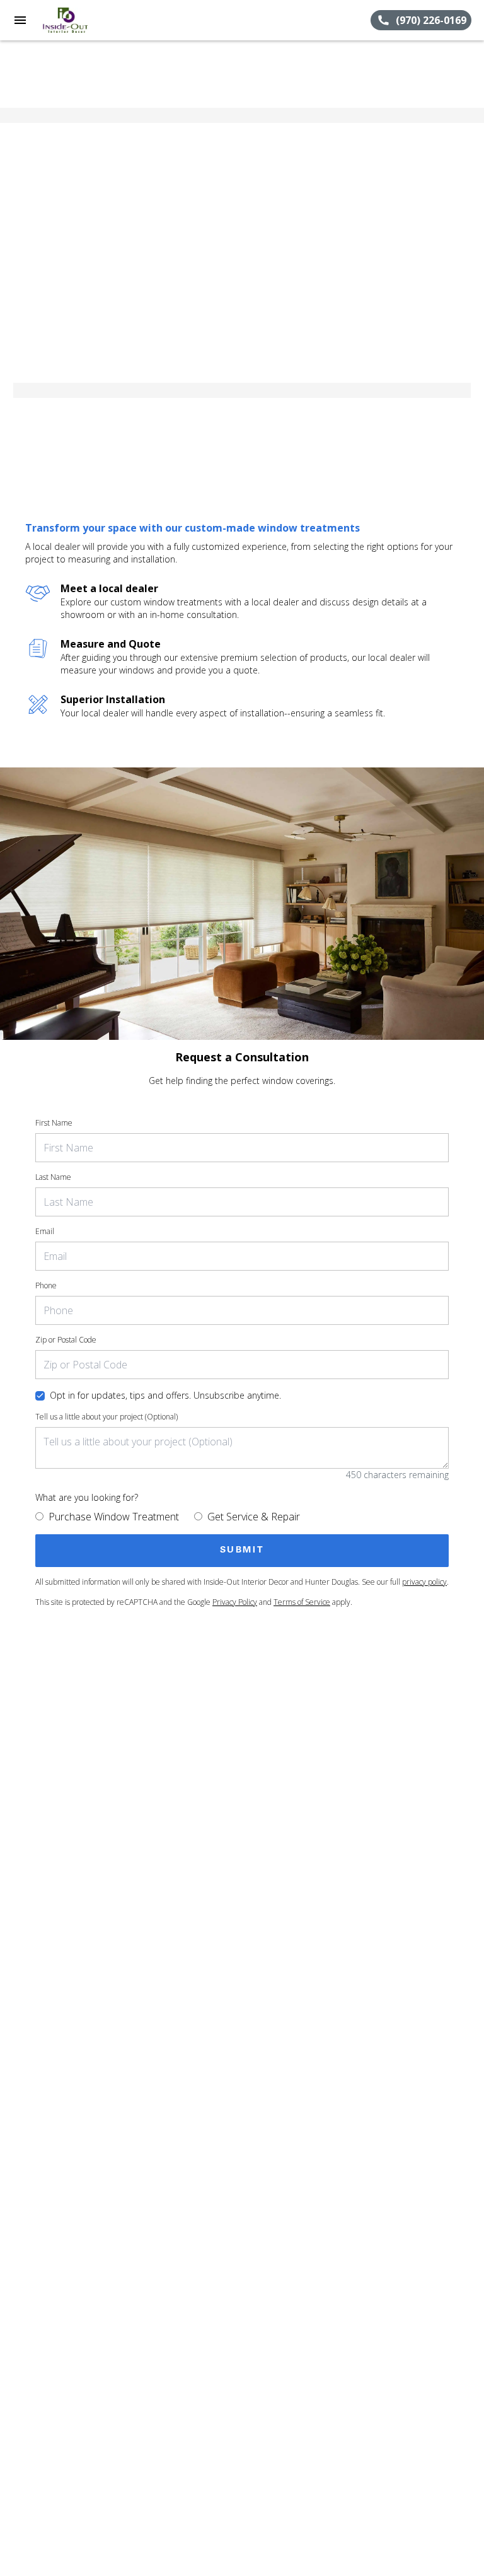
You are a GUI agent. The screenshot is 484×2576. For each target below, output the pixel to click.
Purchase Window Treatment (114, 1517)
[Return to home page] (78, 20)
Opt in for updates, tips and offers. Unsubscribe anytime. (165, 1395)
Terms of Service (302, 1602)
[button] (20, 20)
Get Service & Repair (254, 1517)
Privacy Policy (235, 1602)
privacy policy (424, 1582)
